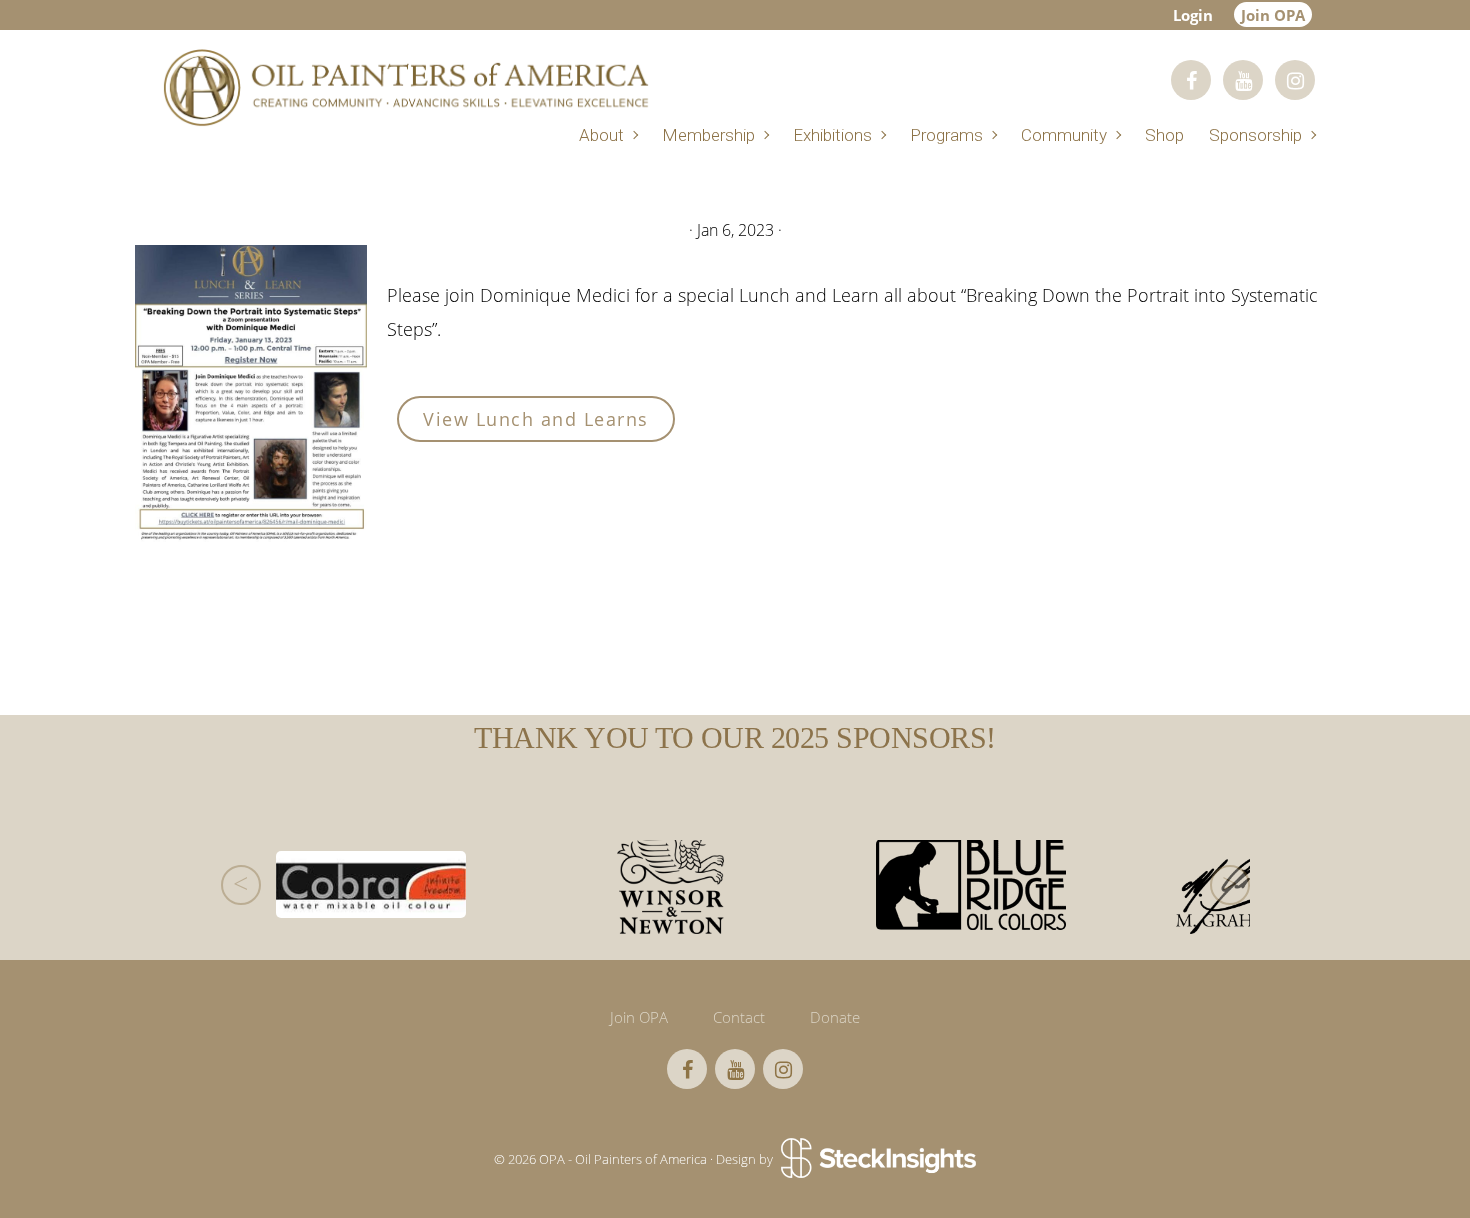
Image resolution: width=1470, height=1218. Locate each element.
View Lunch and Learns (536, 419)
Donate (835, 1017)
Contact (739, 1017)
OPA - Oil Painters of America (405, 87)
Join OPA (1273, 15)
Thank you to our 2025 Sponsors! (735, 737)
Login (1193, 15)
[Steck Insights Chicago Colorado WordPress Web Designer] (876, 1159)
